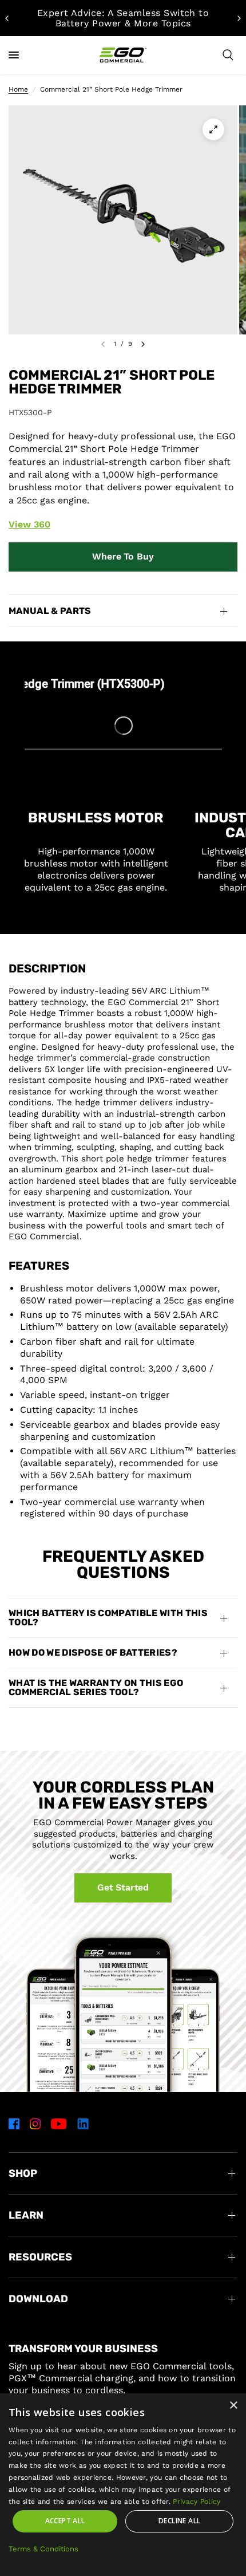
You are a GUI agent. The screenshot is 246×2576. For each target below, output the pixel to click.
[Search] (228, 55)
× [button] (233, 2406)
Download (38, 2299)
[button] (123, 1888)
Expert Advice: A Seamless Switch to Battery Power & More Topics (123, 18)
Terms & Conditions (43, 2549)
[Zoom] (213, 129)
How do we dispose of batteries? (93, 1653)
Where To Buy (123, 556)
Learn (26, 2215)
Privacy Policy (197, 2502)
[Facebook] (14, 2124)
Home (18, 89)
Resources (40, 2257)
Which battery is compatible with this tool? (108, 1618)
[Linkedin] (83, 2124)
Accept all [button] (65, 2521)
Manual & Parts (50, 611)
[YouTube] (59, 2124)
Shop (23, 2173)
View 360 (29, 524)
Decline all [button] (179, 2521)
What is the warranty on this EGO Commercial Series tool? (96, 1687)
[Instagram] (35, 2124)
